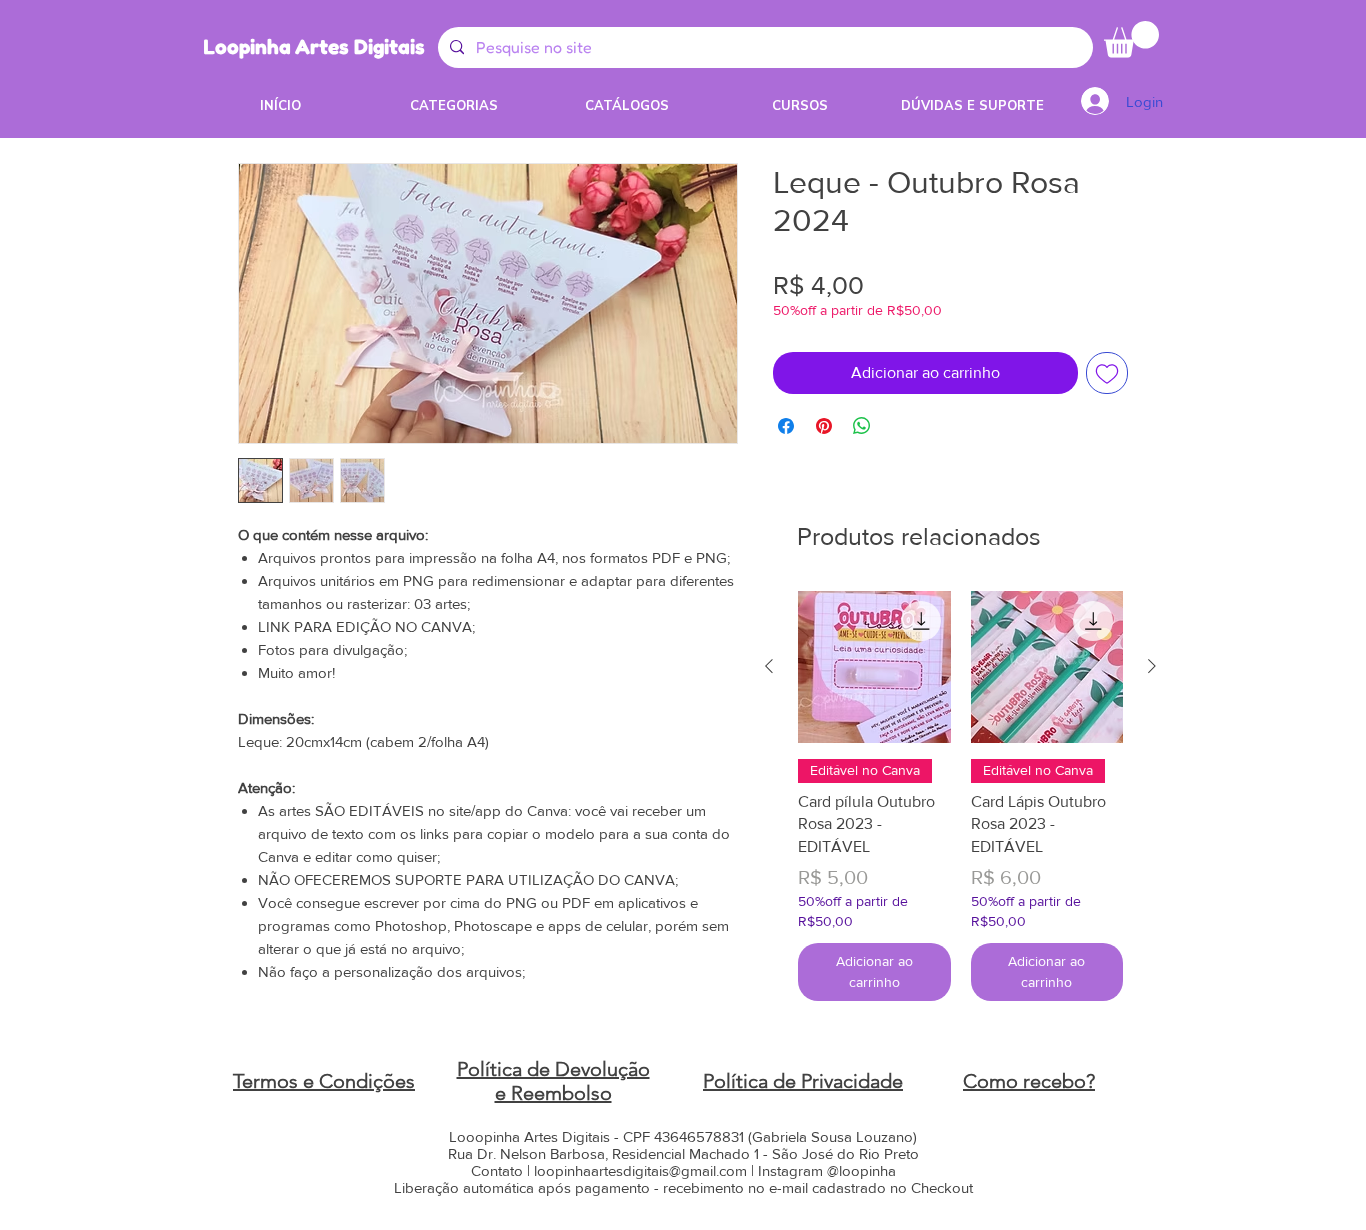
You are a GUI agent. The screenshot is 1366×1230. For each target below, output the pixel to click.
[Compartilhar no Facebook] (786, 426)
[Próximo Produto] (1152, 666)
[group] (960, 796)
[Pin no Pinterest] (824, 426)
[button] (1131, 39)
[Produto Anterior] (769, 666)
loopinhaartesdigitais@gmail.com (640, 1170)
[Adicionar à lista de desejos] (1107, 373)
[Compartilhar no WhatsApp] (862, 426)
